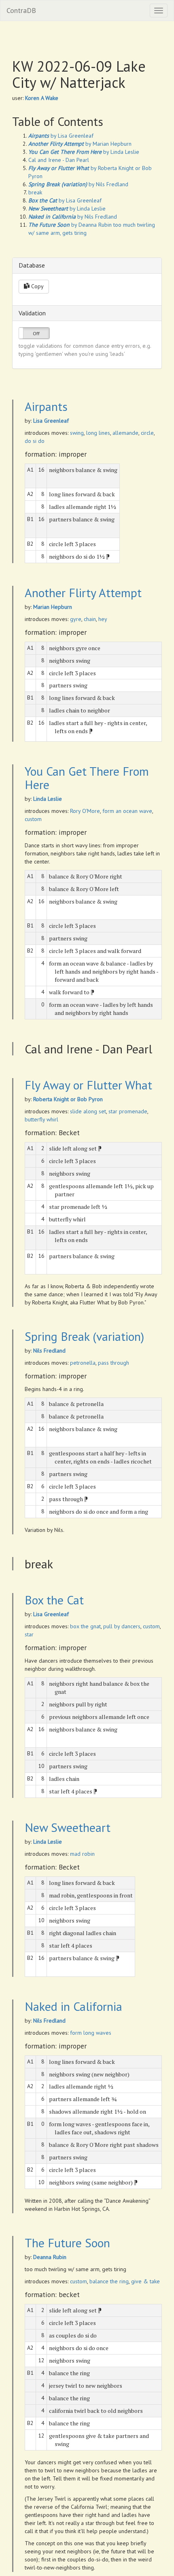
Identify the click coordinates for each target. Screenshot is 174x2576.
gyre (76, 619)
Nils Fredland (49, 1351)
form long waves (91, 2033)
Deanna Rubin (50, 2257)
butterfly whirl (41, 1119)
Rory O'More (85, 811)
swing (77, 433)
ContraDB (21, 10)
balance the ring (109, 2281)
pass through (114, 1363)
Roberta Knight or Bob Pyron (68, 1099)
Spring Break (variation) (84, 1336)
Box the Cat (54, 1600)
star (29, 1634)
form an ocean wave (127, 811)
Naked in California (73, 2006)
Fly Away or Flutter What (88, 1085)
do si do (35, 441)
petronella (83, 1363)
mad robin (82, 1854)
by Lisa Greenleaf (61, 136)
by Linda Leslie (84, 152)
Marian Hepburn (53, 607)
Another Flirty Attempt (83, 592)
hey (103, 619)
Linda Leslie (48, 799)
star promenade (128, 1111)
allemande (125, 433)
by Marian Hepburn (80, 144)
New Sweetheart (68, 1827)
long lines (98, 433)
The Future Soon (67, 2243)
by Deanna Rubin (70, 225)
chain (90, 619)
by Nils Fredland (78, 184)
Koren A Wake (42, 98)
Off (36, 333)
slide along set (88, 1111)
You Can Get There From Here (87, 778)
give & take (145, 2281)
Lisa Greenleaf (51, 421)
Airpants (46, 406)
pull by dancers (122, 1626)
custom (33, 819)
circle (147, 433)
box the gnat (85, 1626)
